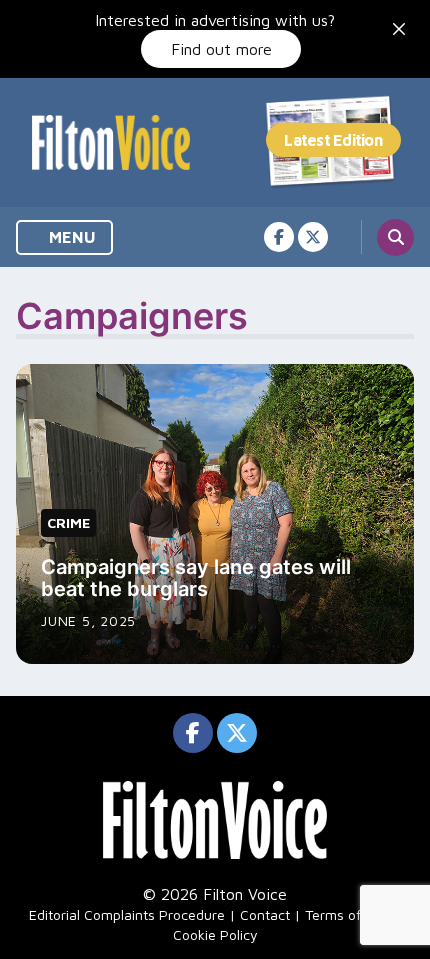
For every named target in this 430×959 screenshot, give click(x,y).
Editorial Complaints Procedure (127, 914)
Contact (265, 914)
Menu (70, 237)
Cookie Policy (215, 934)
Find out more (221, 49)
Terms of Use (347, 914)
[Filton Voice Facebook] (279, 237)
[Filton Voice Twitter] (313, 237)
